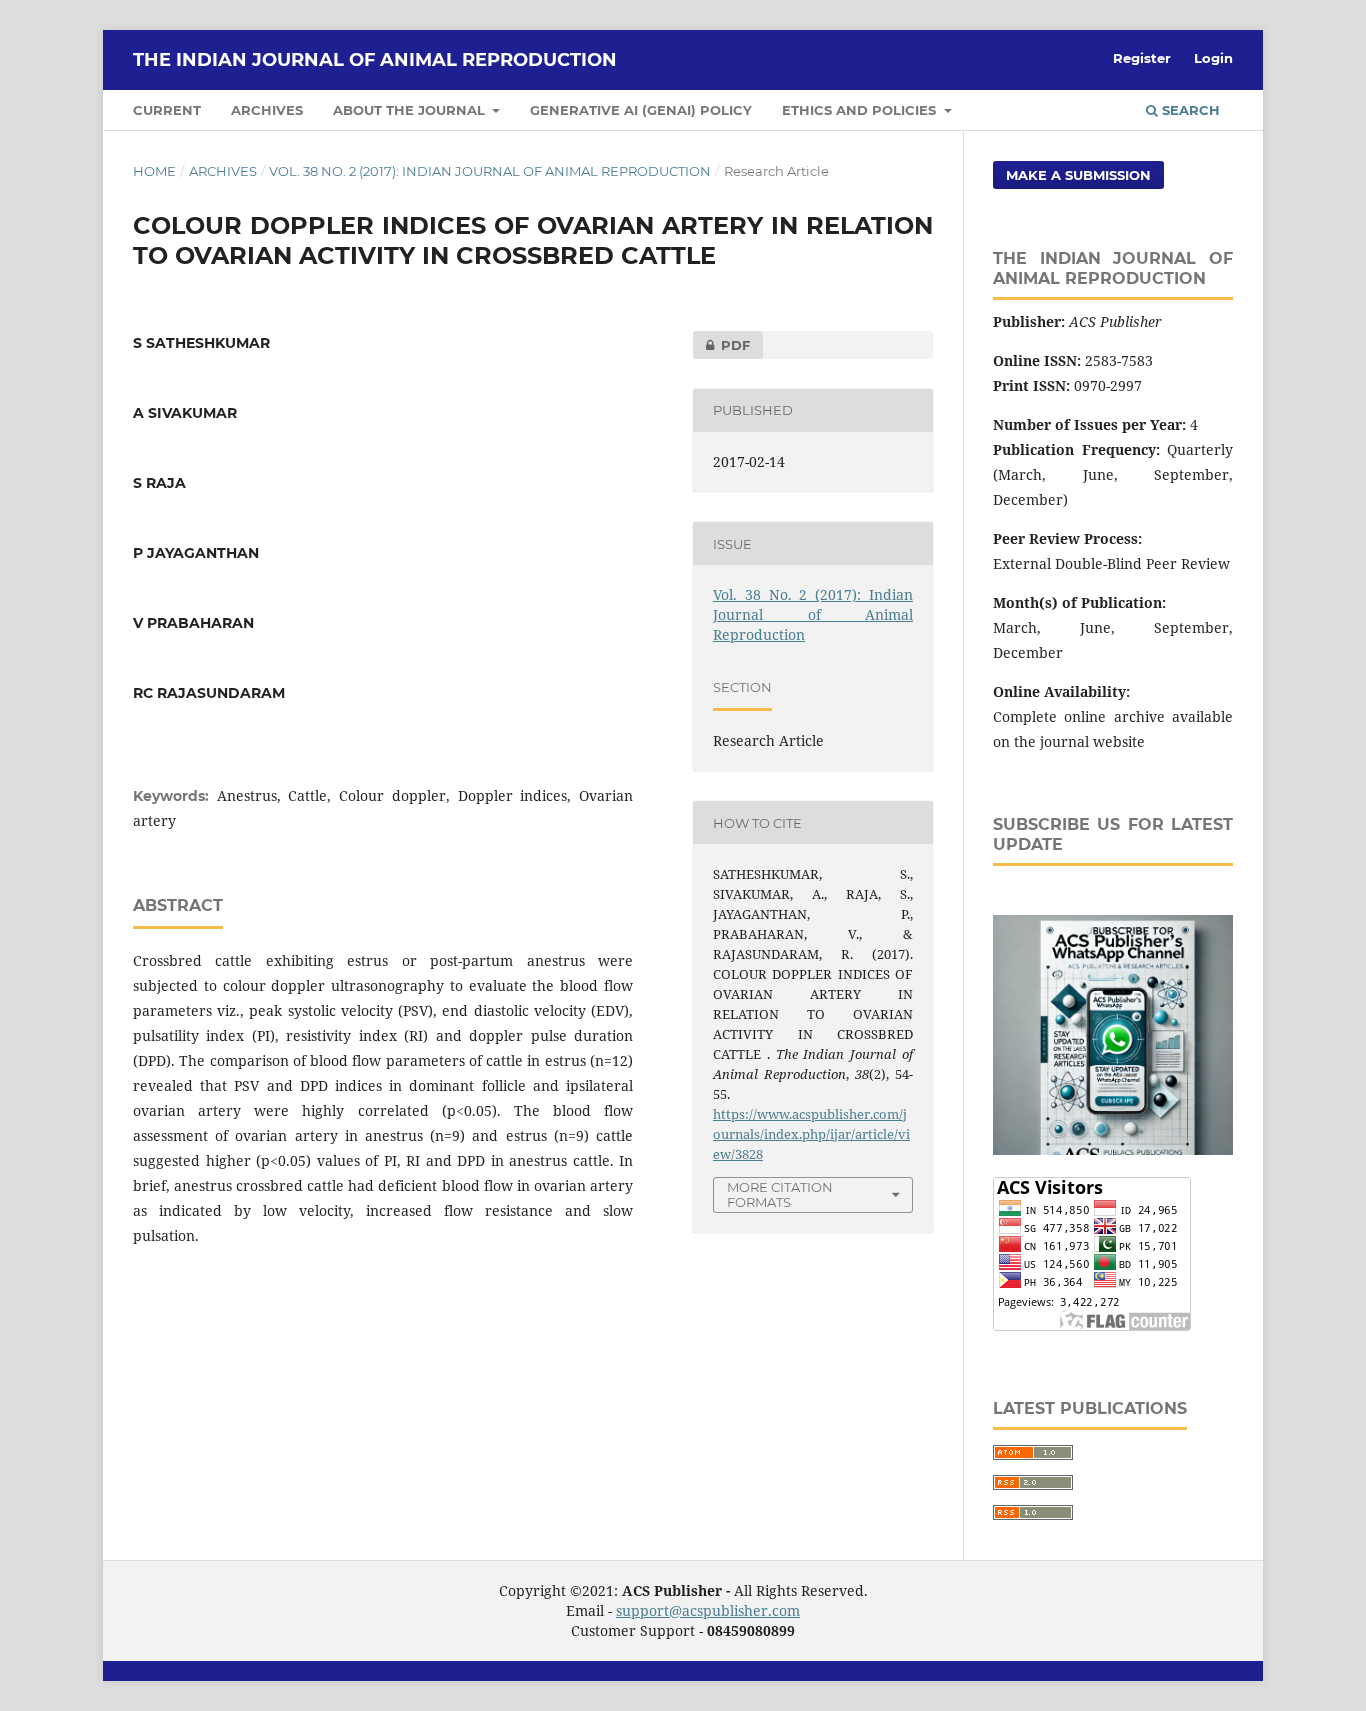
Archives (267, 110)
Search (1189, 110)
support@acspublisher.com (708, 1610)
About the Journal (411, 110)
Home (154, 171)
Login (1213, 58)
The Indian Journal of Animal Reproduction (375, 60)
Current (167, 110)
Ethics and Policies (861, 110)
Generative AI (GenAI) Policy (641, 110)
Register (1142, 58)
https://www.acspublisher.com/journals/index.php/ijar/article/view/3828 (811, 1134)
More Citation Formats (780, 1194)
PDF (721, 345)
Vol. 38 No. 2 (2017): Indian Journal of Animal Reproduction (490, 171)
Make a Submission (1078, 175)
